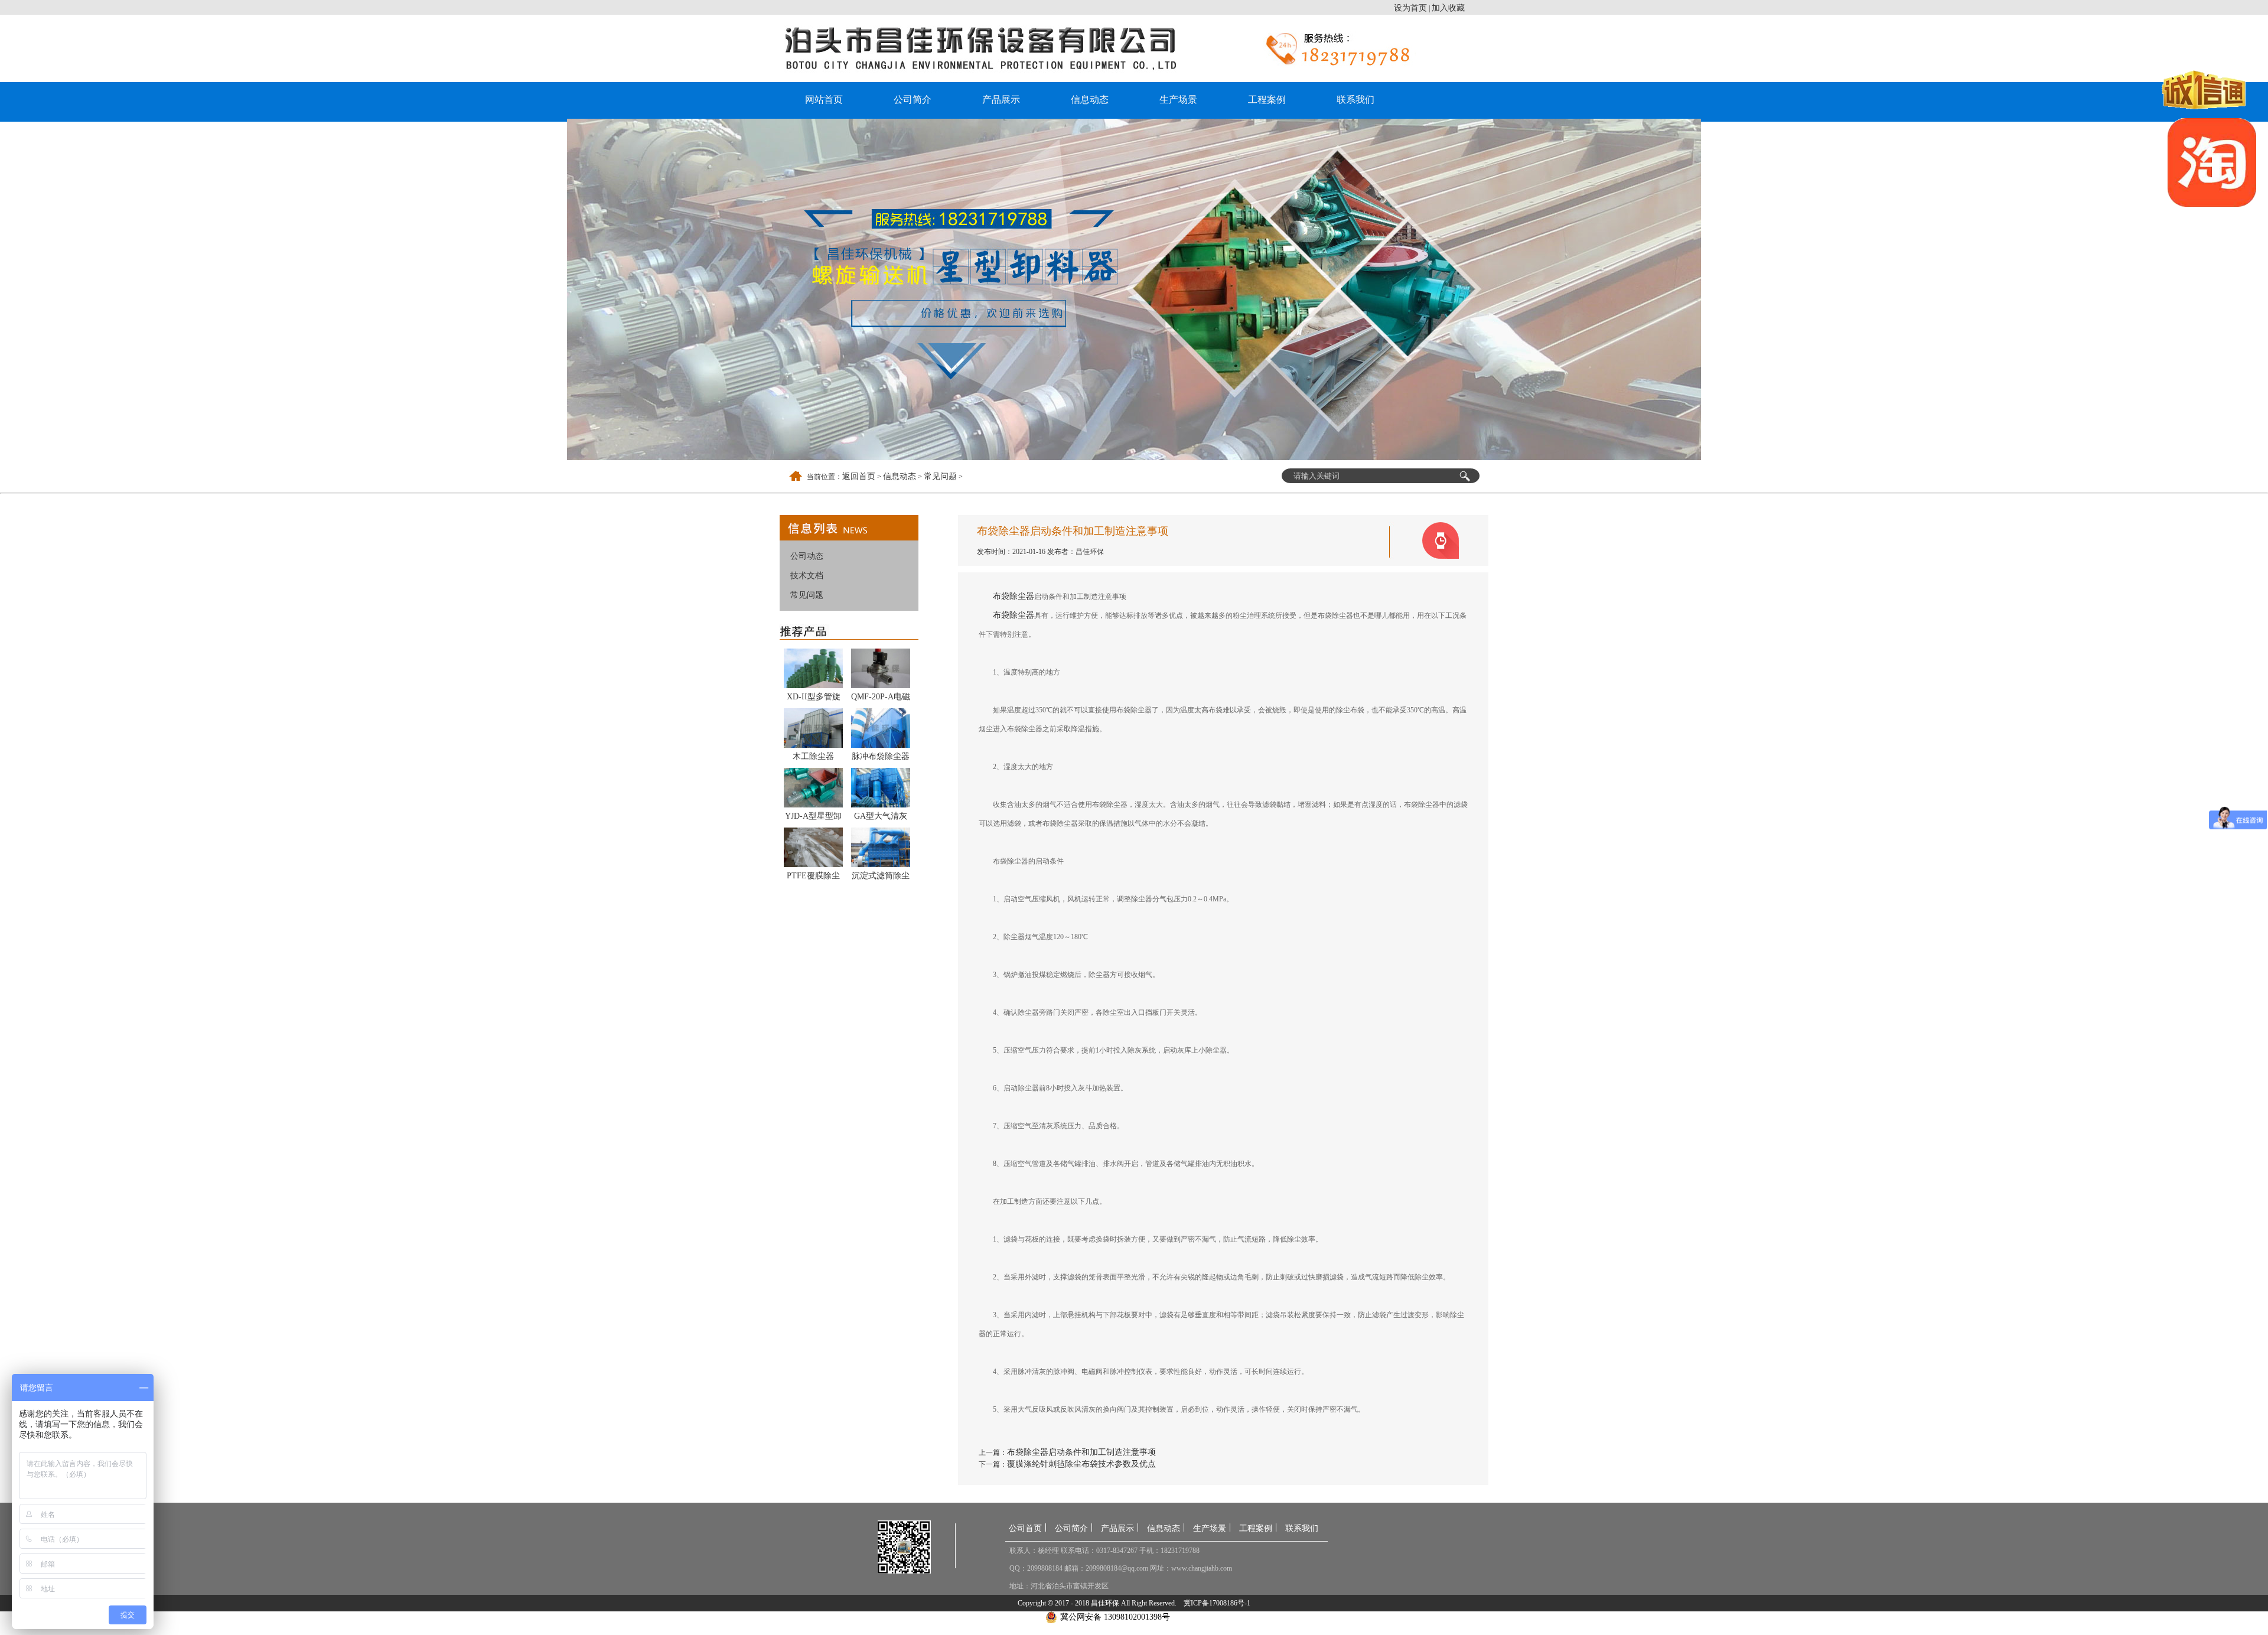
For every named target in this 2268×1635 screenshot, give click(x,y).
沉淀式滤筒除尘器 (881, 878)
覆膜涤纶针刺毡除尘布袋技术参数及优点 (1081, 1464)
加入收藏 (1448, 8)
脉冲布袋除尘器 (881, 756)
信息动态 (1090, 100)
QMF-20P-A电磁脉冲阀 (881, 699)
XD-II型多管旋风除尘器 (814, 699)
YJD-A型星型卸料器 (813, 818)
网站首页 (824, 100)
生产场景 (1178, 100)
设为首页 (1410, 8)
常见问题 (940, 476)
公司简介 (913, 100)
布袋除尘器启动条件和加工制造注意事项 (1081, 1452)
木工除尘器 (813, 756)
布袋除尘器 (1014, 596)
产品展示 (1001, 100)
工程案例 (1267, 100)
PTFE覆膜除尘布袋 (813, 878)
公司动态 (807, 556)
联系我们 (1355, 100)
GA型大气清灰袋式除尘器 (881, 818)
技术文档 (807, 576)
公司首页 (1025, 1528)
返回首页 (859, 476)
